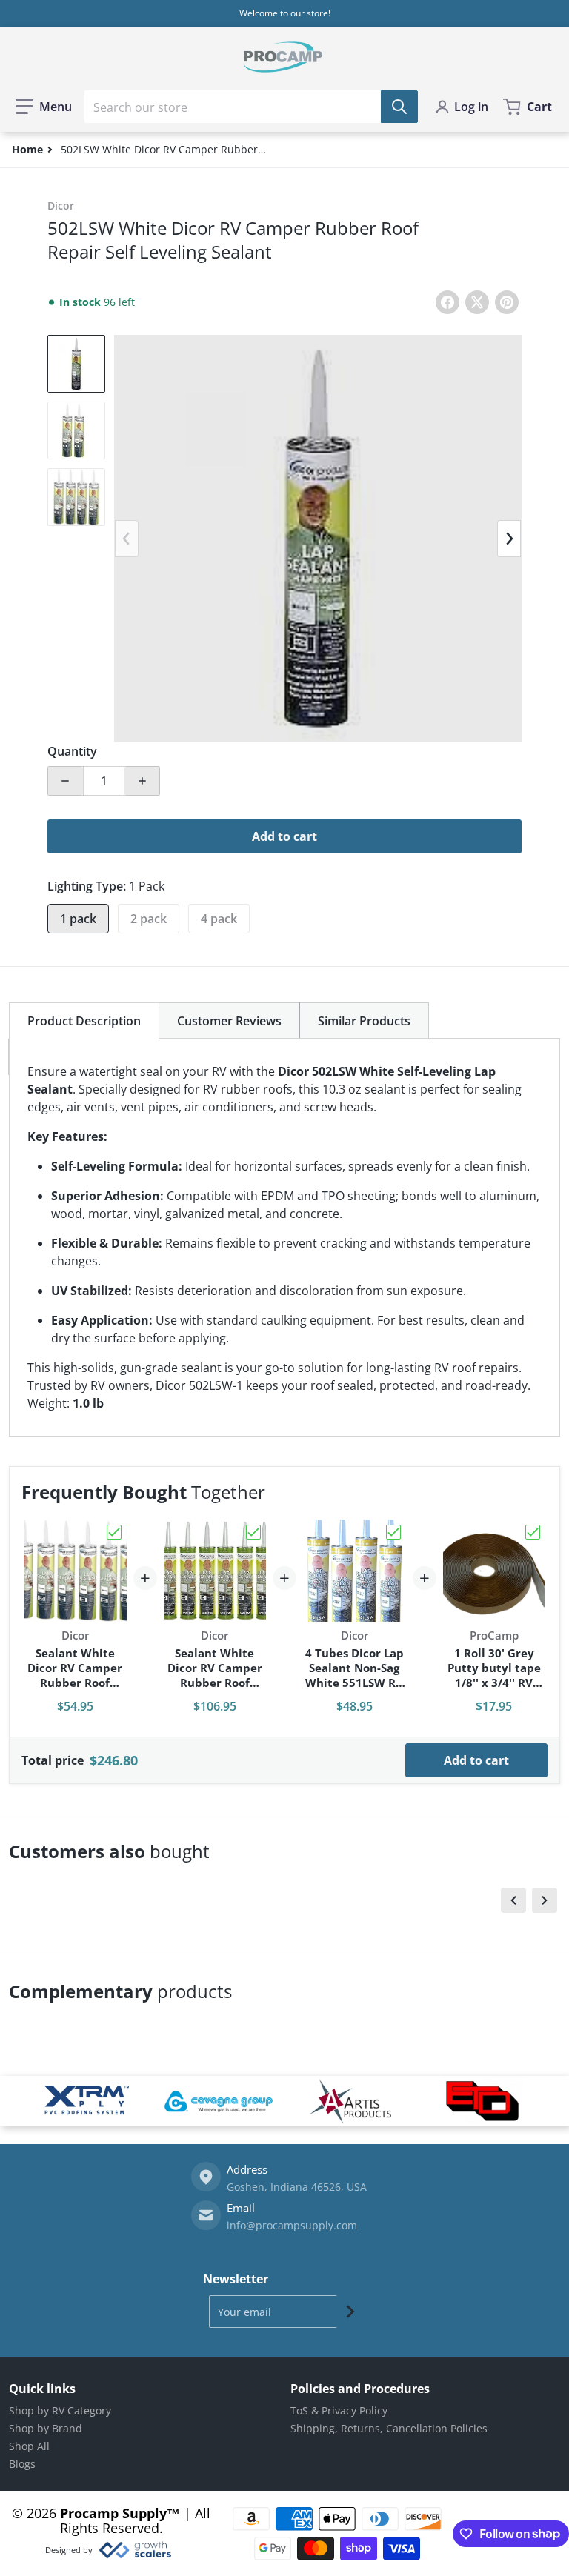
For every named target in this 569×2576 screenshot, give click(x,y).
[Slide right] (509, 539)
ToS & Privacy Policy (339, 2410)
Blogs (22, 2464)
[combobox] (251, 107)
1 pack (78, 919)
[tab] (84, 1021)
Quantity (72, 751)
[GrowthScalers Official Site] (134, 2550)
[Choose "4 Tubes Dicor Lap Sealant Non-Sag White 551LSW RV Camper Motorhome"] (393, 1532)
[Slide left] (127, 539)
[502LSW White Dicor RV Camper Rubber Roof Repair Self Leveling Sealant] (76, 364)
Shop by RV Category (60, 2410)
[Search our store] (399, 107)
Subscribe (350, 2312)
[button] (44, 107)
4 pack (219, 919)
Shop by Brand (46, 2428)
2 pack (149, 919)
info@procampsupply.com (292, 2225)
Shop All (29, 2446)
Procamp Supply (113, 2513)
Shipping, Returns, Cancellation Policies (389, 2428)
